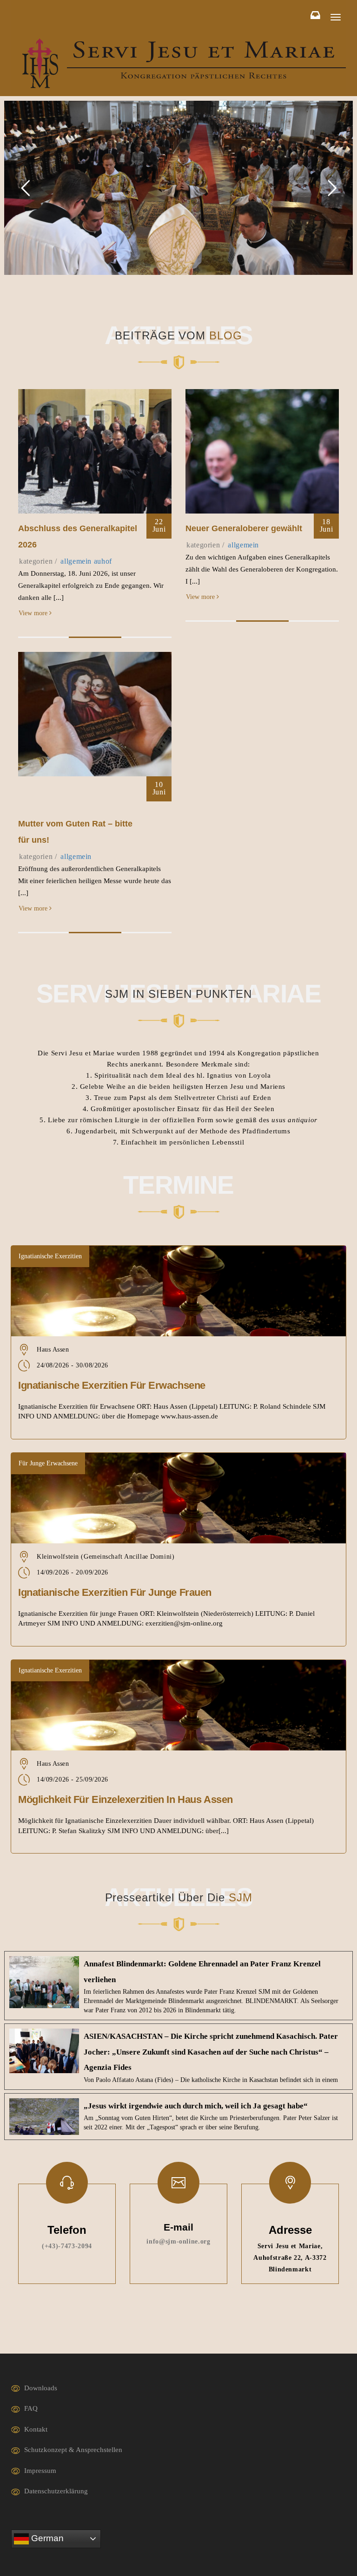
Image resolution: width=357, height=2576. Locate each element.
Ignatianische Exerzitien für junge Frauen (115, 1592)
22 (159, 525)
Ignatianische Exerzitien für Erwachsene (112, 1385)
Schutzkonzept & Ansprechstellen (73, 2450)
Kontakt (36, 2429)
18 (327, 525)
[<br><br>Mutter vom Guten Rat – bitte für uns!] (95, 713)
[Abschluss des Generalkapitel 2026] (95, 451)
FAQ (31, 2408)
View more (34, 613)
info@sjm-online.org (178, 2241)
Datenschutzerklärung (56, 2491)
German (46, 2538)
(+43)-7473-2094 (67, 2246)
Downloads (41, 2388)
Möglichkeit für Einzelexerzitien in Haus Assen (126, 1799)
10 (159, 788)
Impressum (40, 2471)
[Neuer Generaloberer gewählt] (262, 451)
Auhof (103, 561)
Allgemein (76, 561)
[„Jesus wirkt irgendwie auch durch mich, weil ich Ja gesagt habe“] (178, 2117)
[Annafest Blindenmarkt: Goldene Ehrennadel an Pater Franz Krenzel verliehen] (178, 1986)
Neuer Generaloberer (244, 528)
